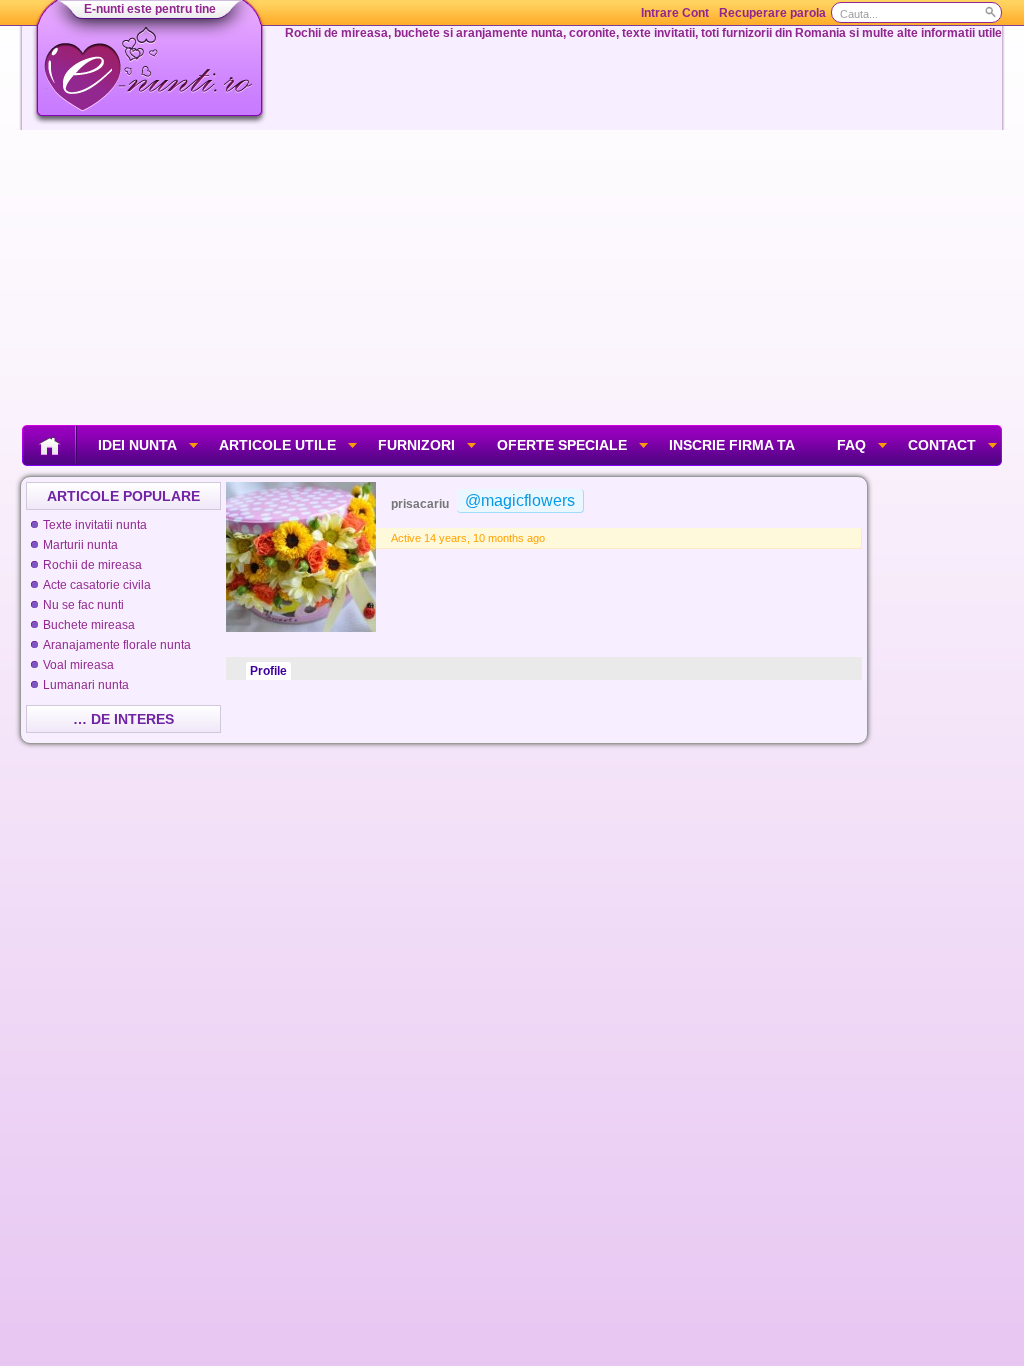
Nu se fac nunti (83, 605)
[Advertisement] (512, 275)
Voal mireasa (78, 665)
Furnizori (416, 445)
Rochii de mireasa (92, 565)
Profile (268, 671)
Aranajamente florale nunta (117, 645)
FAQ (851, 445)
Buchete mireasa (89, 625)
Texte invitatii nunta (95, 525)
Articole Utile (277, 445)
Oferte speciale (562, 445)
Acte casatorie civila (97, 585)
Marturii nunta (80, 545)
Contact (942, 445)
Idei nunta (137, 445)
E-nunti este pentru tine (150, 9)
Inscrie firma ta (732, 445)
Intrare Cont (675, 13)
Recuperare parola (772, 13)
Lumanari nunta (86, 685)
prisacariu (420, 504)
